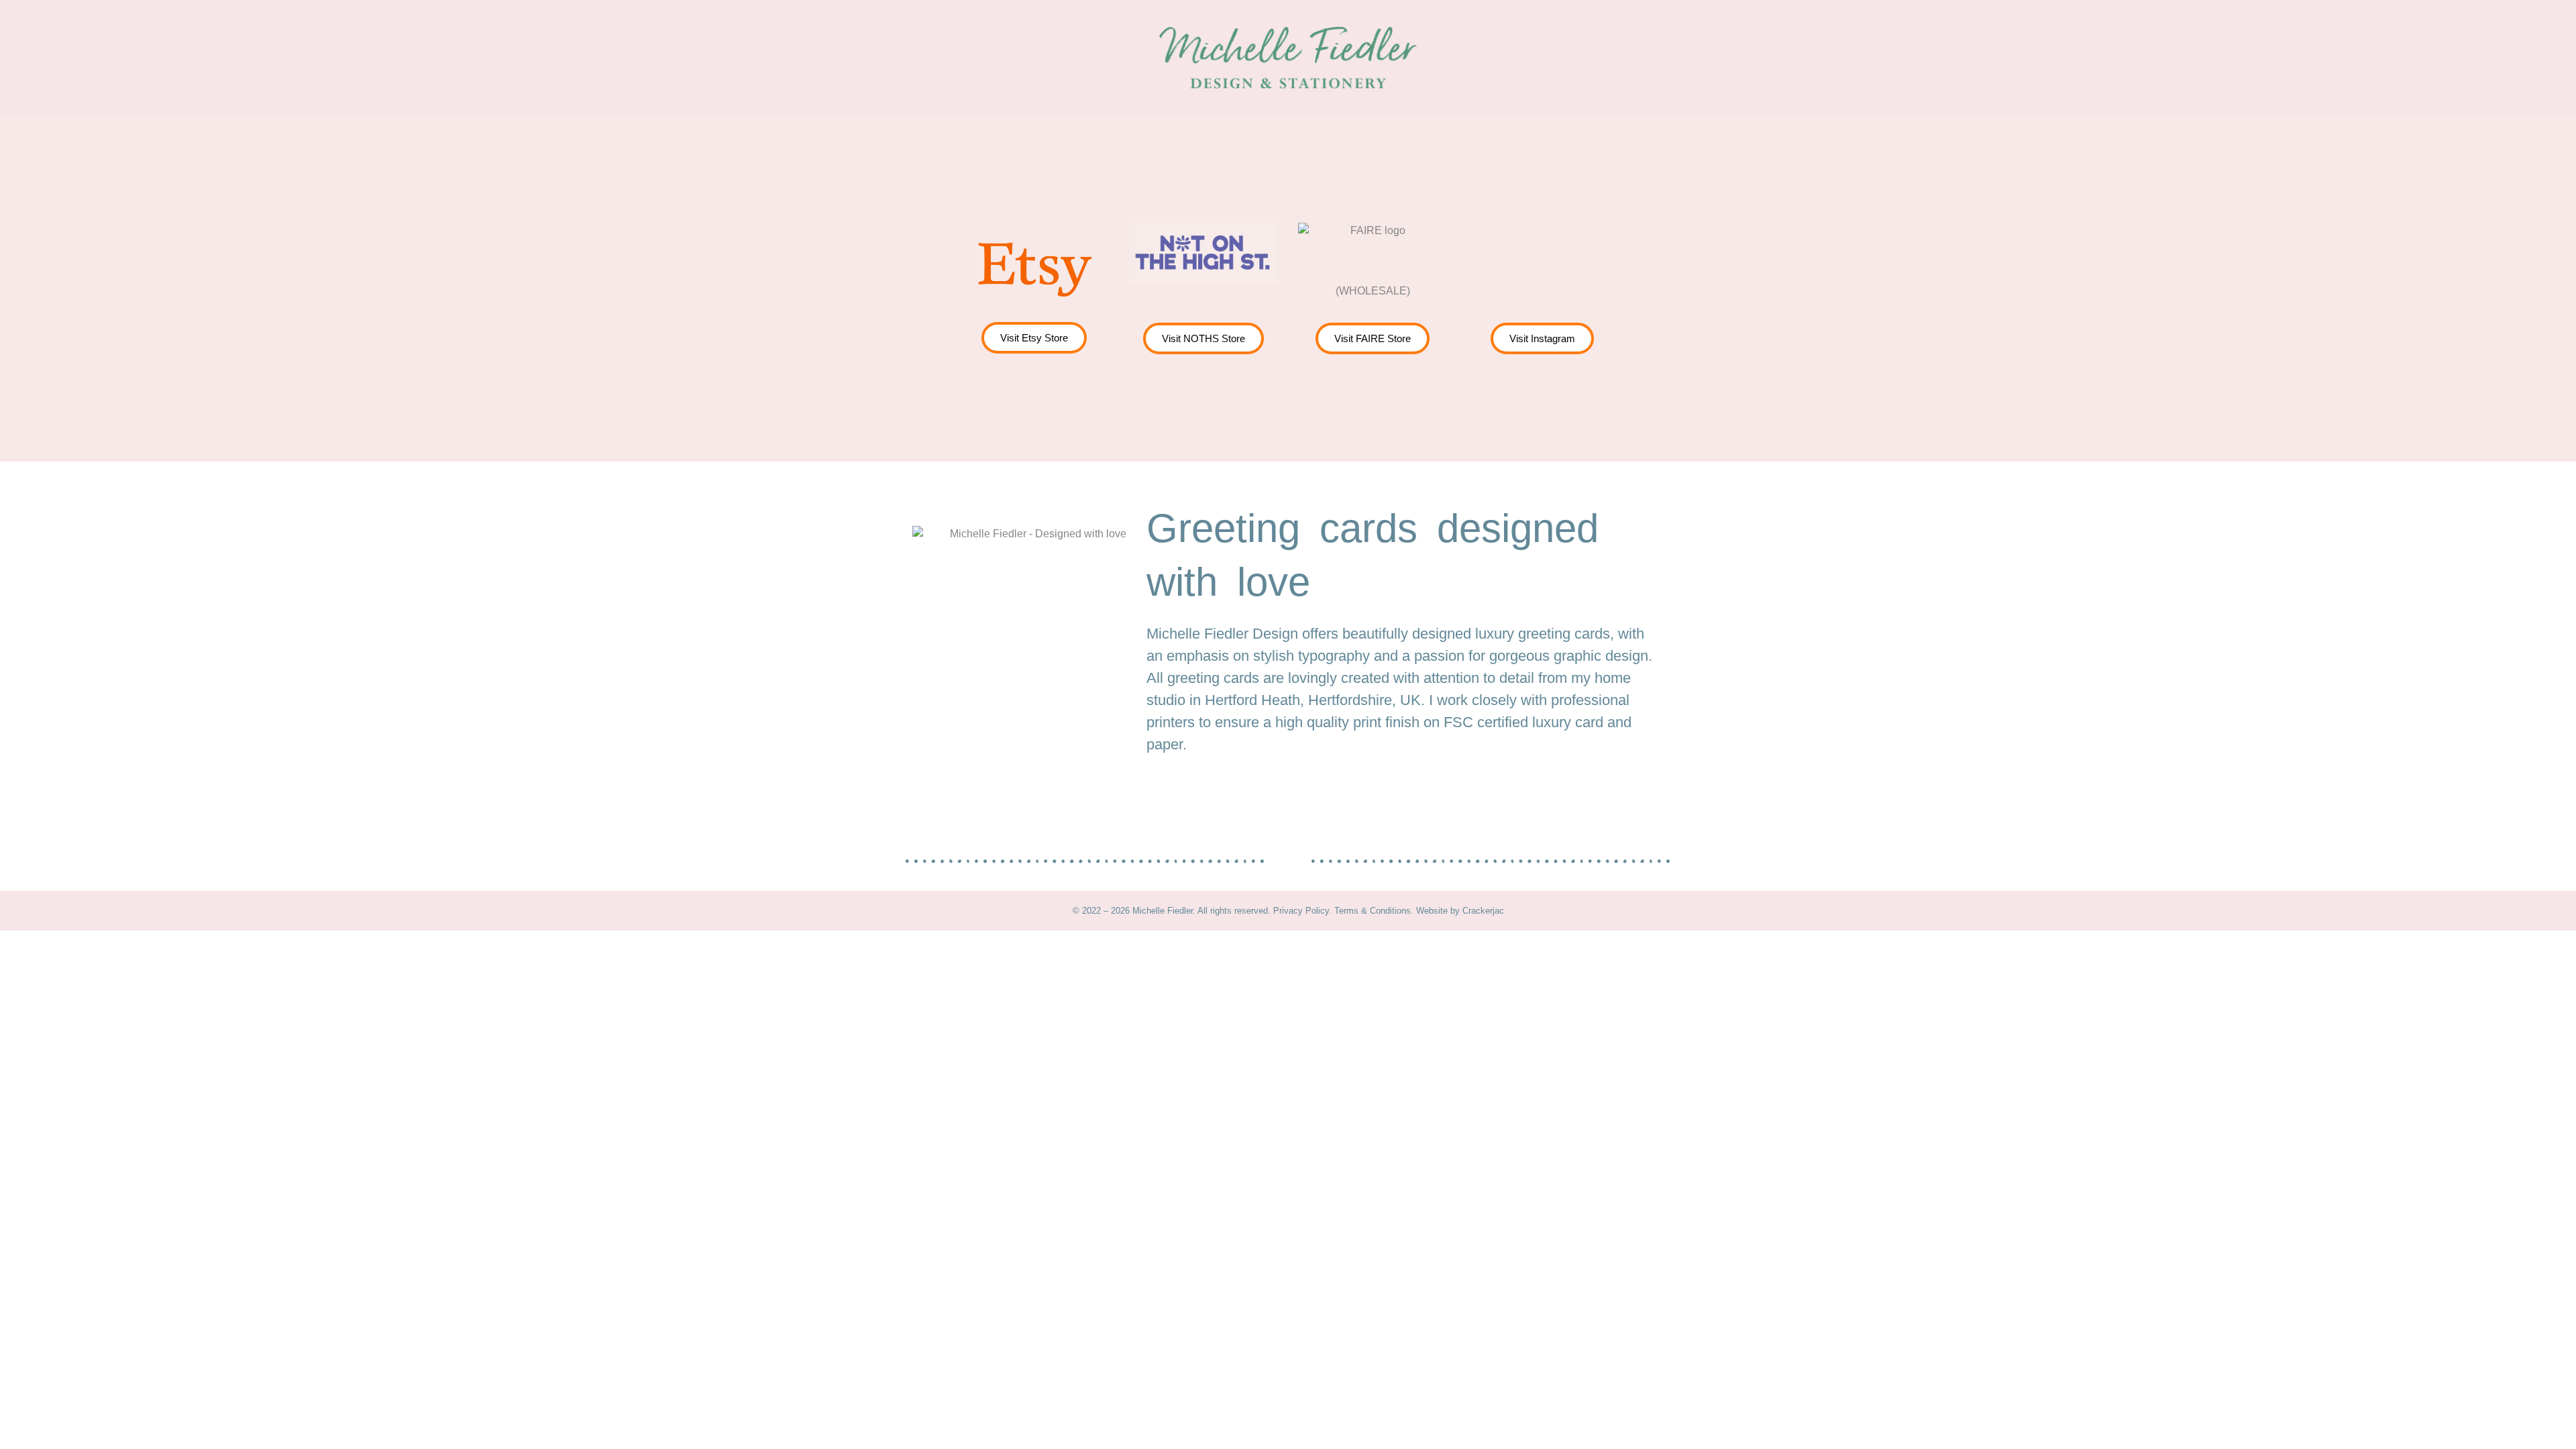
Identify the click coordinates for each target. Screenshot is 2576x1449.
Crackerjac (1483, 911)
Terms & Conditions (1373, 911)
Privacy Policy (1301, 911)
